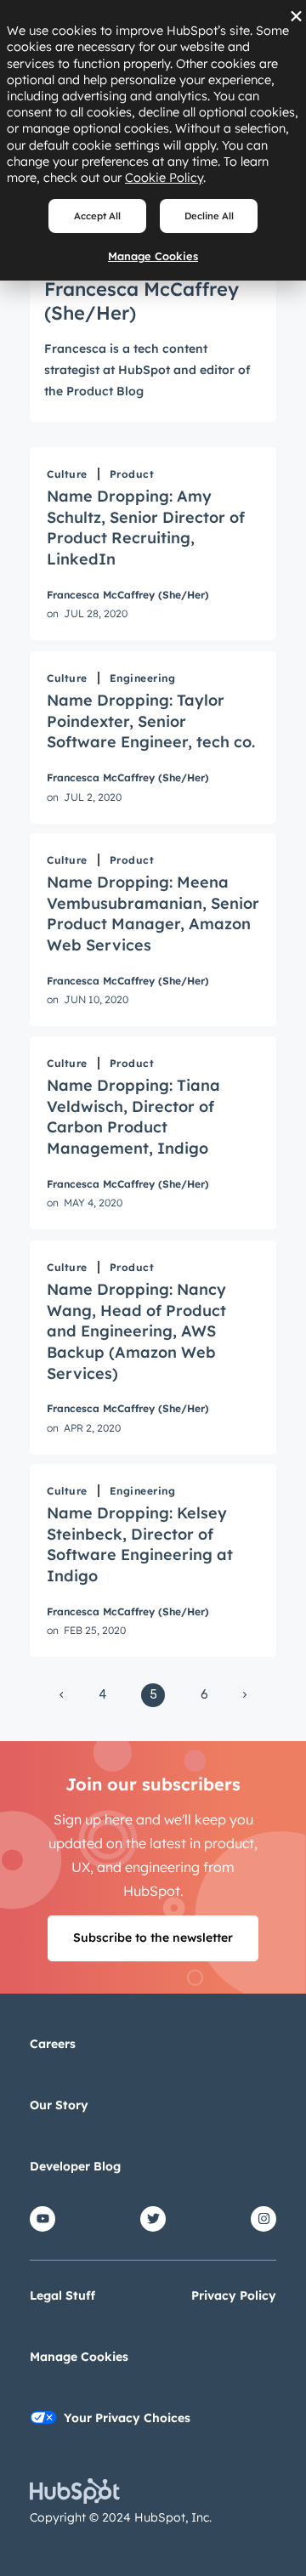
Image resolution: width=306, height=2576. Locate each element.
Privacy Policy (234, 2295)
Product (132, 474)
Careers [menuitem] (53, 2044)
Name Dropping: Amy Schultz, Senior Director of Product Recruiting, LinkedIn (146, 528)
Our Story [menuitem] (59, 2105)
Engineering (143, 678)
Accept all (97, 216)
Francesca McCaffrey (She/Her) (128, 595)
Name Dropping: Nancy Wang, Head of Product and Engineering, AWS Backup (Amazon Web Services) (136, 1331)
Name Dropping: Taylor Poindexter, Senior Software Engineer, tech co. (151, 721)
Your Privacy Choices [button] (127, 2418)
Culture (67, 474)
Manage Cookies (153, 256)
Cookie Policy (164, 178)
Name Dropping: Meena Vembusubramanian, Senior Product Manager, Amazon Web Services (153, 914)
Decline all (209, 216)
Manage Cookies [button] (79, 2357)
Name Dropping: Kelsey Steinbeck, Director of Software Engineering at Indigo (140, 1544)
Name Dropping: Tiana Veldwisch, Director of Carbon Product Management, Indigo (133, 1117)
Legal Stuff (62, 2295)
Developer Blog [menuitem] (75, 2166)
